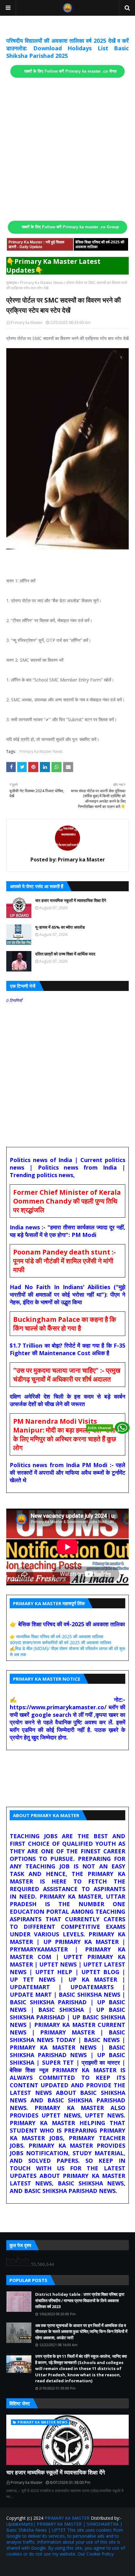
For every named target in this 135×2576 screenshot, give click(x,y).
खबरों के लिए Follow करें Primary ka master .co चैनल (70, 71)
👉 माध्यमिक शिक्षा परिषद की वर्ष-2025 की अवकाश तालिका (57, 1636)
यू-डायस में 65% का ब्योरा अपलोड (60, 927)
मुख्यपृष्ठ (12, 283)
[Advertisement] (67, 149)
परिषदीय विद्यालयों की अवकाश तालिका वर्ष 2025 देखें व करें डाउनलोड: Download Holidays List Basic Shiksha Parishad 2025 (67, 48)
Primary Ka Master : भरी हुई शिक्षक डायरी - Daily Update (36, 245)
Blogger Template (82, 2567)
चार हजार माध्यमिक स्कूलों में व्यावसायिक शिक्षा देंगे (71, 900)
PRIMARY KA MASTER (67, 2518)
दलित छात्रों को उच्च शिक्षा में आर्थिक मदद (65, 954)
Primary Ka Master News (42, 283)
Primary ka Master (27, 323)
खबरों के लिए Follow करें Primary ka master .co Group (70, 227)
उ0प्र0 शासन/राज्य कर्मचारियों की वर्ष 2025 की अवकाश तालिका (60, 1642)
